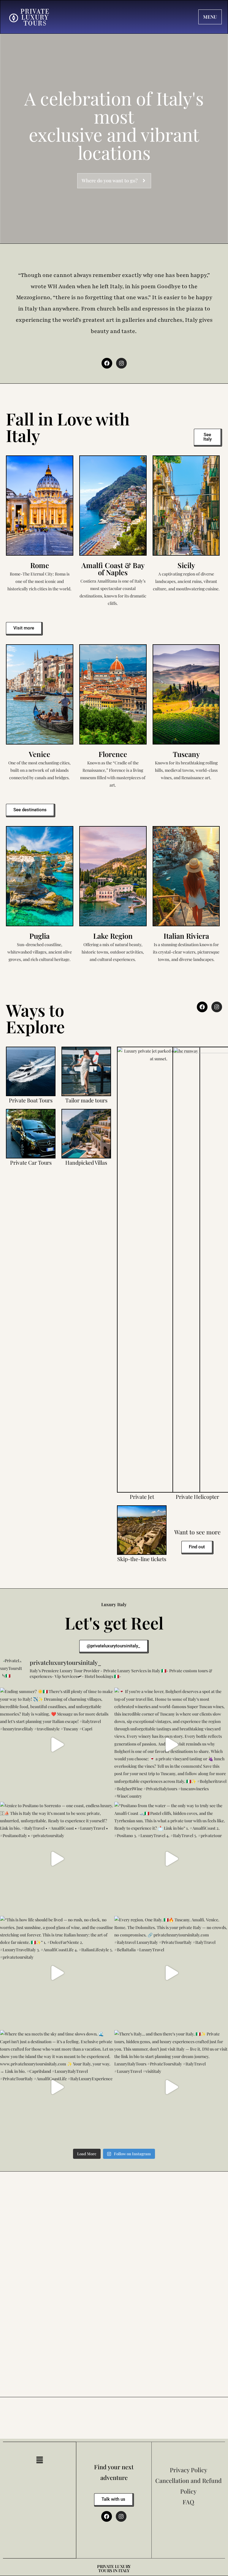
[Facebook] (107, 363)
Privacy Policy (189, 2470)
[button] (39, 2460)
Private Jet (142, 1497)
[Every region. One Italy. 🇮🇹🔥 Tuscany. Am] (171, 1973)
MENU (210, 17)
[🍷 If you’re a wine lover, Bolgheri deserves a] (171, 1744)
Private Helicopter (197, 1497)
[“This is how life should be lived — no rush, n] (57, 1973)
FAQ (188, 2502)
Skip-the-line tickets (142, 1559)
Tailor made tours (86, 1100)
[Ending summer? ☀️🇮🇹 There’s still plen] (57, 1744)
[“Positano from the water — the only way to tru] (171, 1859)
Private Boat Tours (31, 1100)
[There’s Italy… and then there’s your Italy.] (171, 2087)
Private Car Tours (31, 1163)
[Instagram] (121, 363)
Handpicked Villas (86, 1163)
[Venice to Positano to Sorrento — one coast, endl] (57, 1859)
